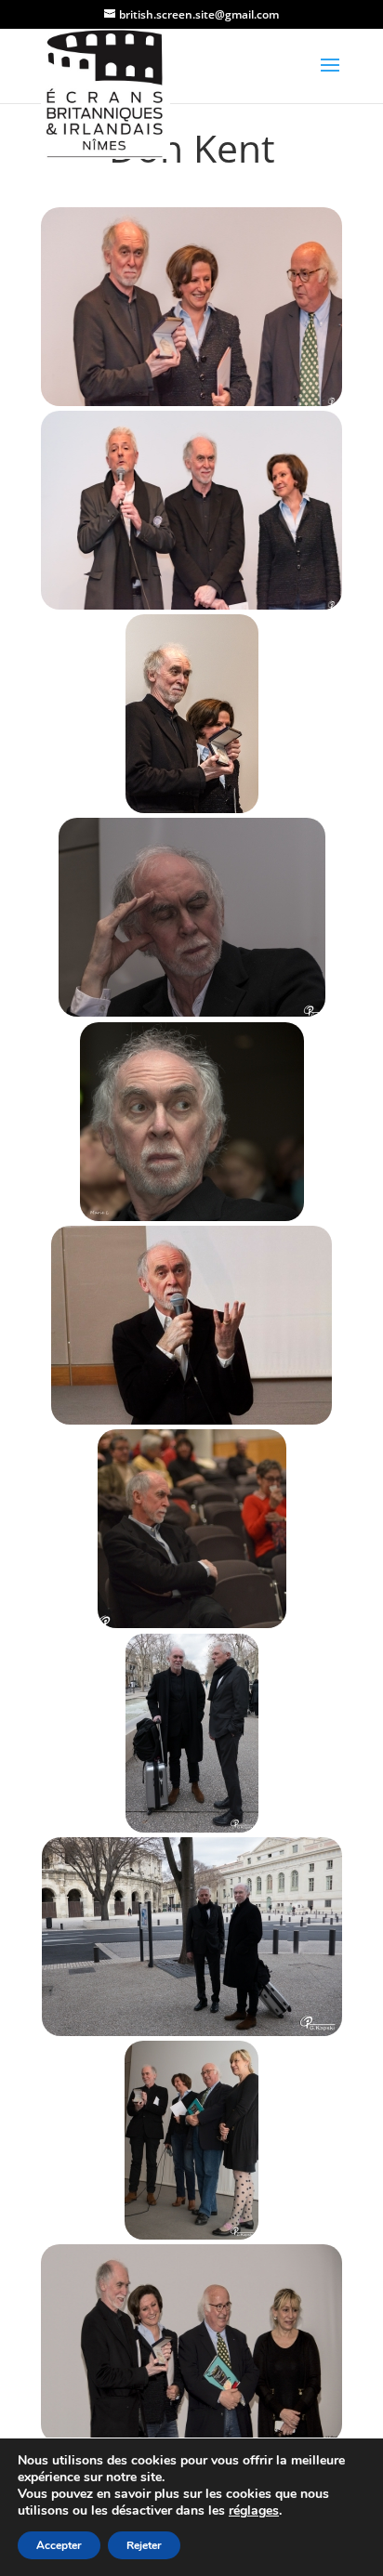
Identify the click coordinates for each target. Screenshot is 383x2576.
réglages (254, 2511)
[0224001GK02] (191, 1936)
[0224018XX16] (191, 2141)
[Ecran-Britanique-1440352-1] (191, 918)
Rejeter (144, 2545)
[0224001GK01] (191, 1733)
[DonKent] (191, 1529)
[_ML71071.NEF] (191, 1121)
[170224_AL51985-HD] (191, 510)
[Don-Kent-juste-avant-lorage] (191, 1325)
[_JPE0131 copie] (191, 714)
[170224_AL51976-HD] (191, 306)
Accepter (59, 2545)
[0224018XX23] (191, 2344)
